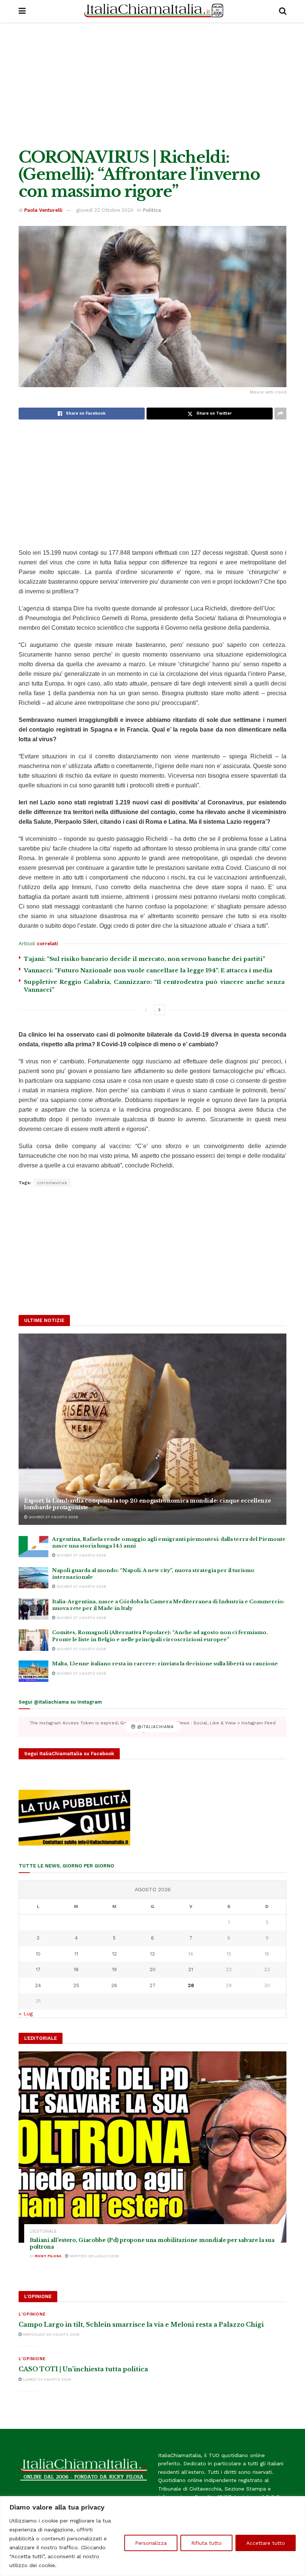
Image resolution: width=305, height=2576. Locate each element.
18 (76, 1969)
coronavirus (52, 1183)
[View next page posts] (160, 1010)
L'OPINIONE (32, 2314)
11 (76, 1954)
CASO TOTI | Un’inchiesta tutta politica (83, 2369)
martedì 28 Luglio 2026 (94, 2256)
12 (114, 1954)
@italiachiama (155, 1727)
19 (114, 1969)
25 (76, 1985)
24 (38, 1985)
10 (38, 1954)
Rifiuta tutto (206, 2543)
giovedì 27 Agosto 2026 (53, 1517)
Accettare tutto (266, 2543)
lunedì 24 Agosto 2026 (46, 2379)
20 (152, 1969)
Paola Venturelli (43, 210)
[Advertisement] (152, 85)
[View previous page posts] (146, 1010)
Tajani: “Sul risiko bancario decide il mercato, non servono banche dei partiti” (145, 959)
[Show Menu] (22, 11)
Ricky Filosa (48, 2256)
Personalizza (151, 2543)
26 (114, 1985)
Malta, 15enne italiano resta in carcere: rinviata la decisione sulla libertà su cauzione (165, 1664)
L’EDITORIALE (43, 2231)
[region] (152, 2536)
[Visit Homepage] (152, 11)
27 (152, 1985)
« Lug (26, 2013)
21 (191, 1969)
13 (152, 1954)
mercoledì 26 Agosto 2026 (51, 2334)
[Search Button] (283, 11)
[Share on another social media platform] (280, 414)
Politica (152, 210)
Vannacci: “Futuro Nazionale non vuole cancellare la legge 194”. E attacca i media (148, 970)
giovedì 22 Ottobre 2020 (105, 210)
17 (38, 1969)
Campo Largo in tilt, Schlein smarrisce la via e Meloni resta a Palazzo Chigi (141, 2324)
